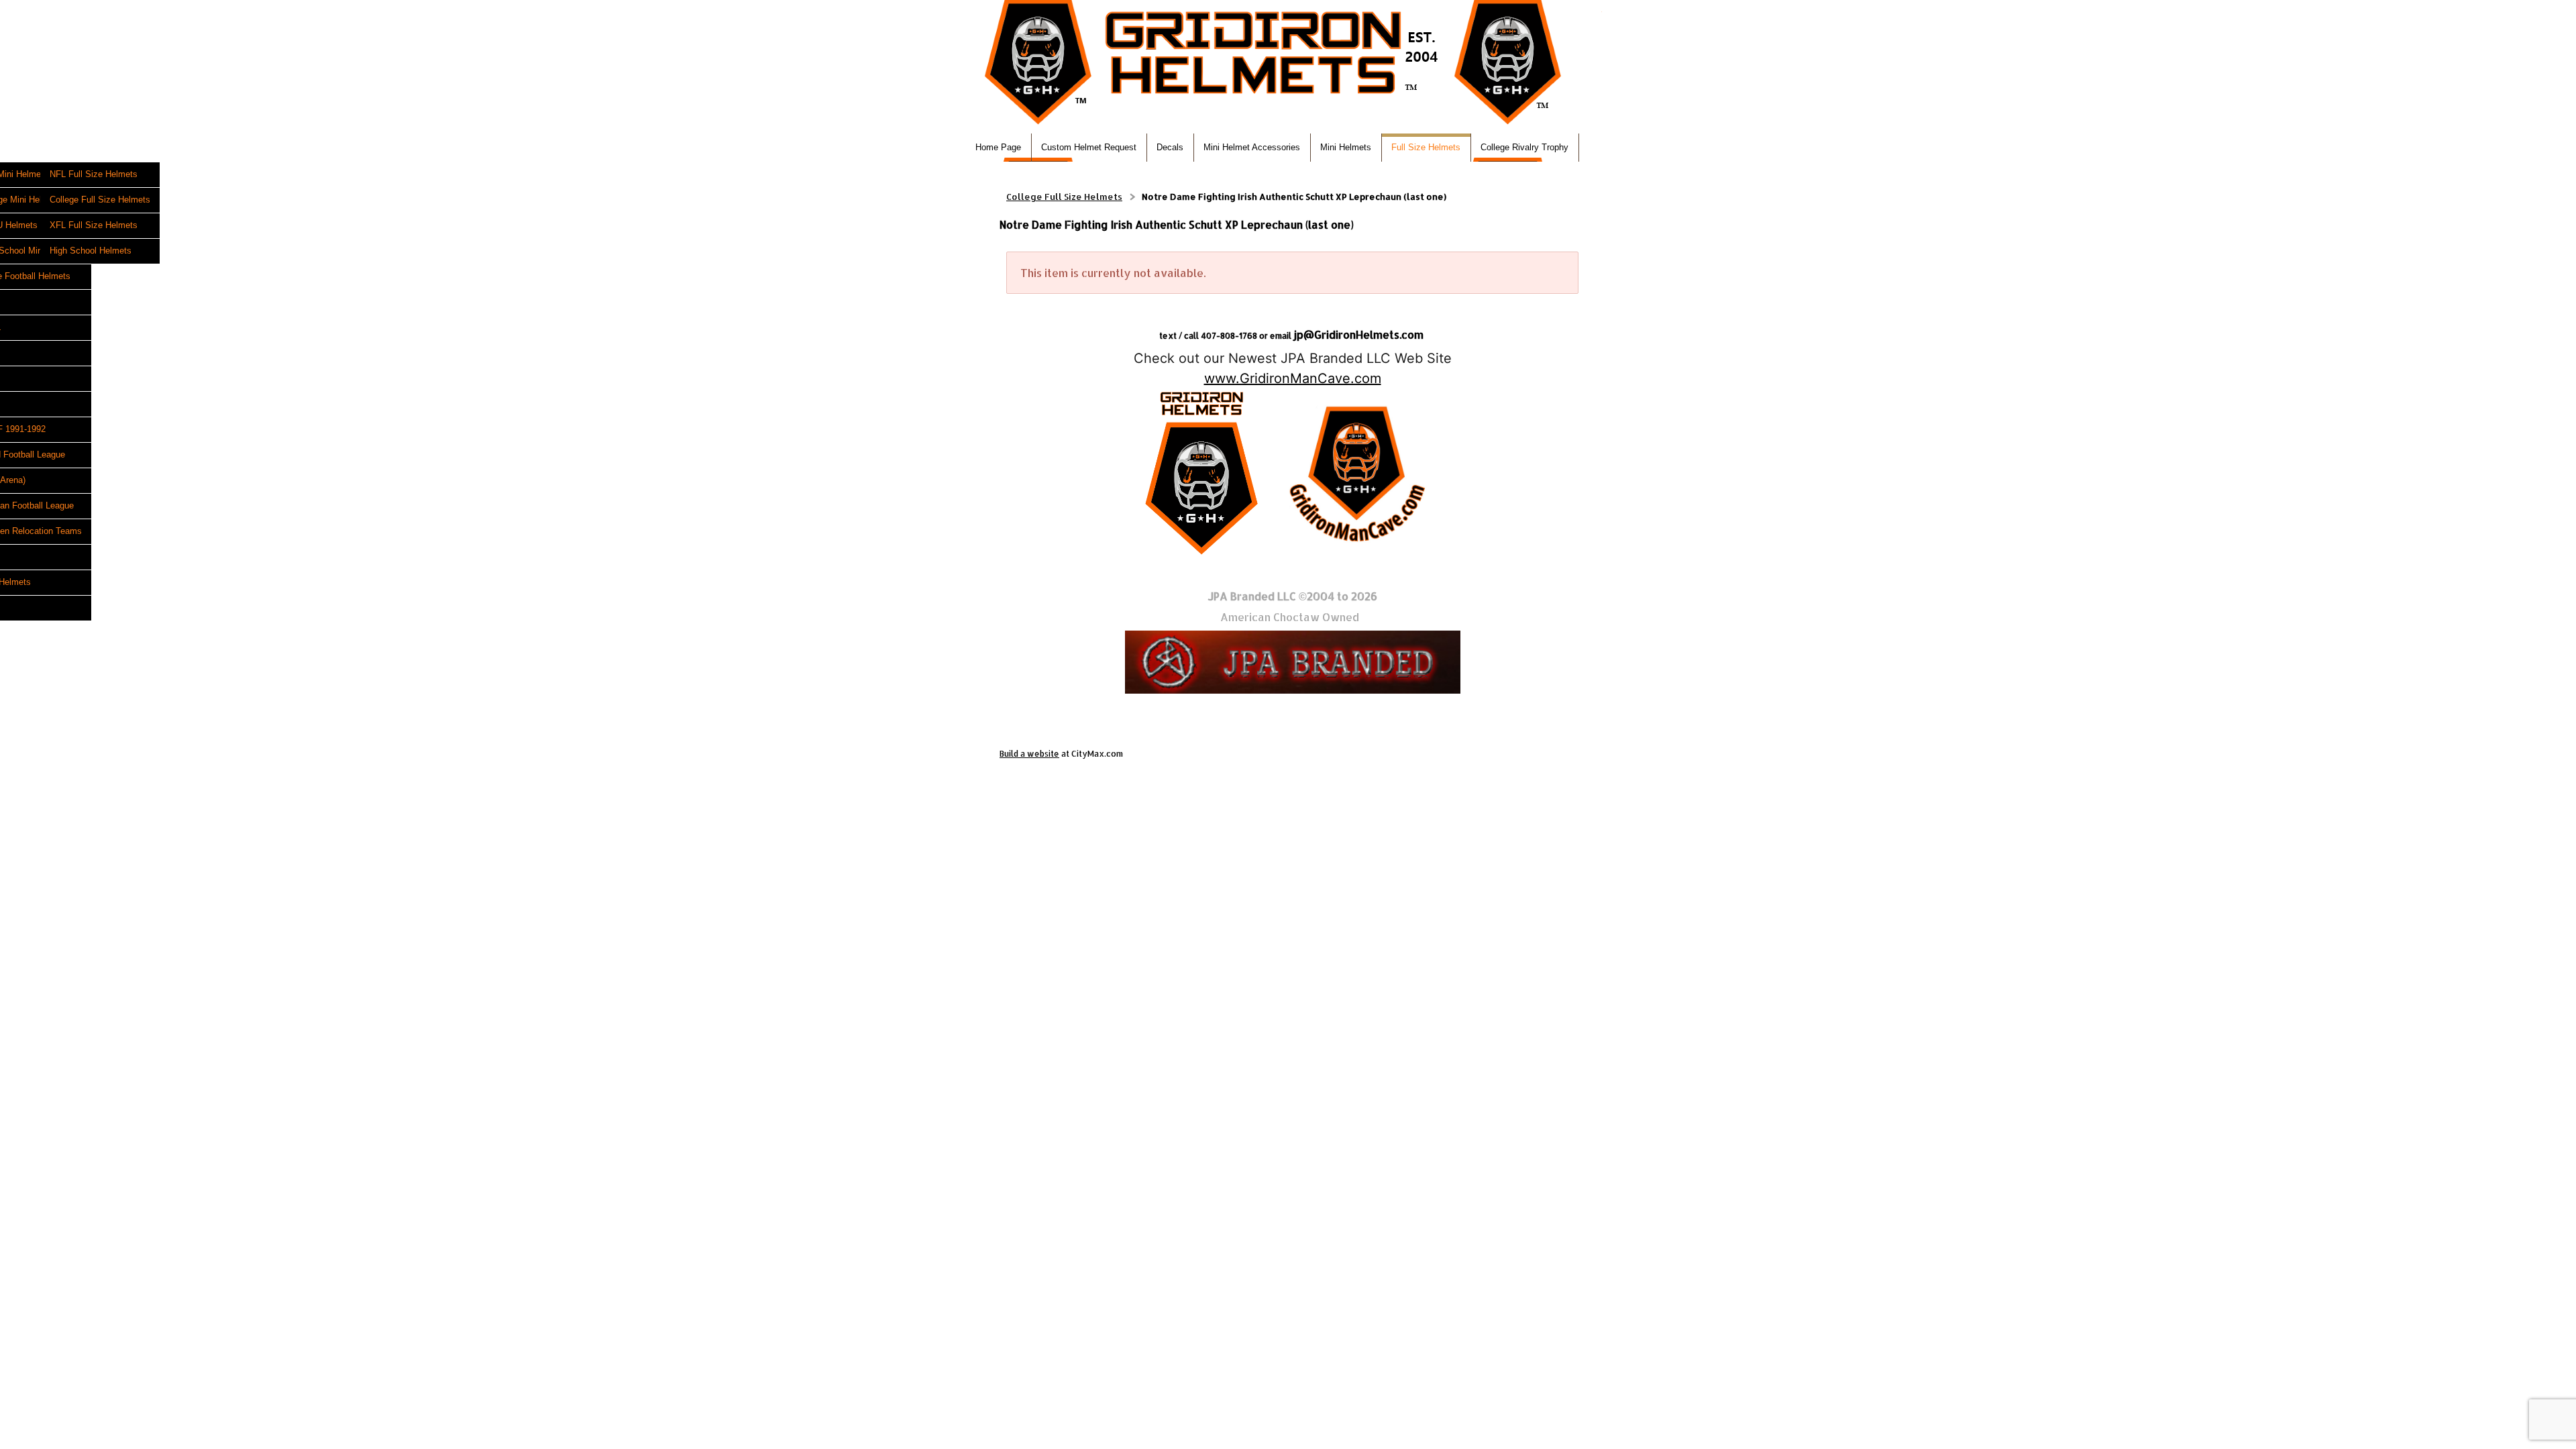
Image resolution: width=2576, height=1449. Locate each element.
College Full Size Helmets (1064, 197)
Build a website (1029, 754)
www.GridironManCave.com (1293, 378)
